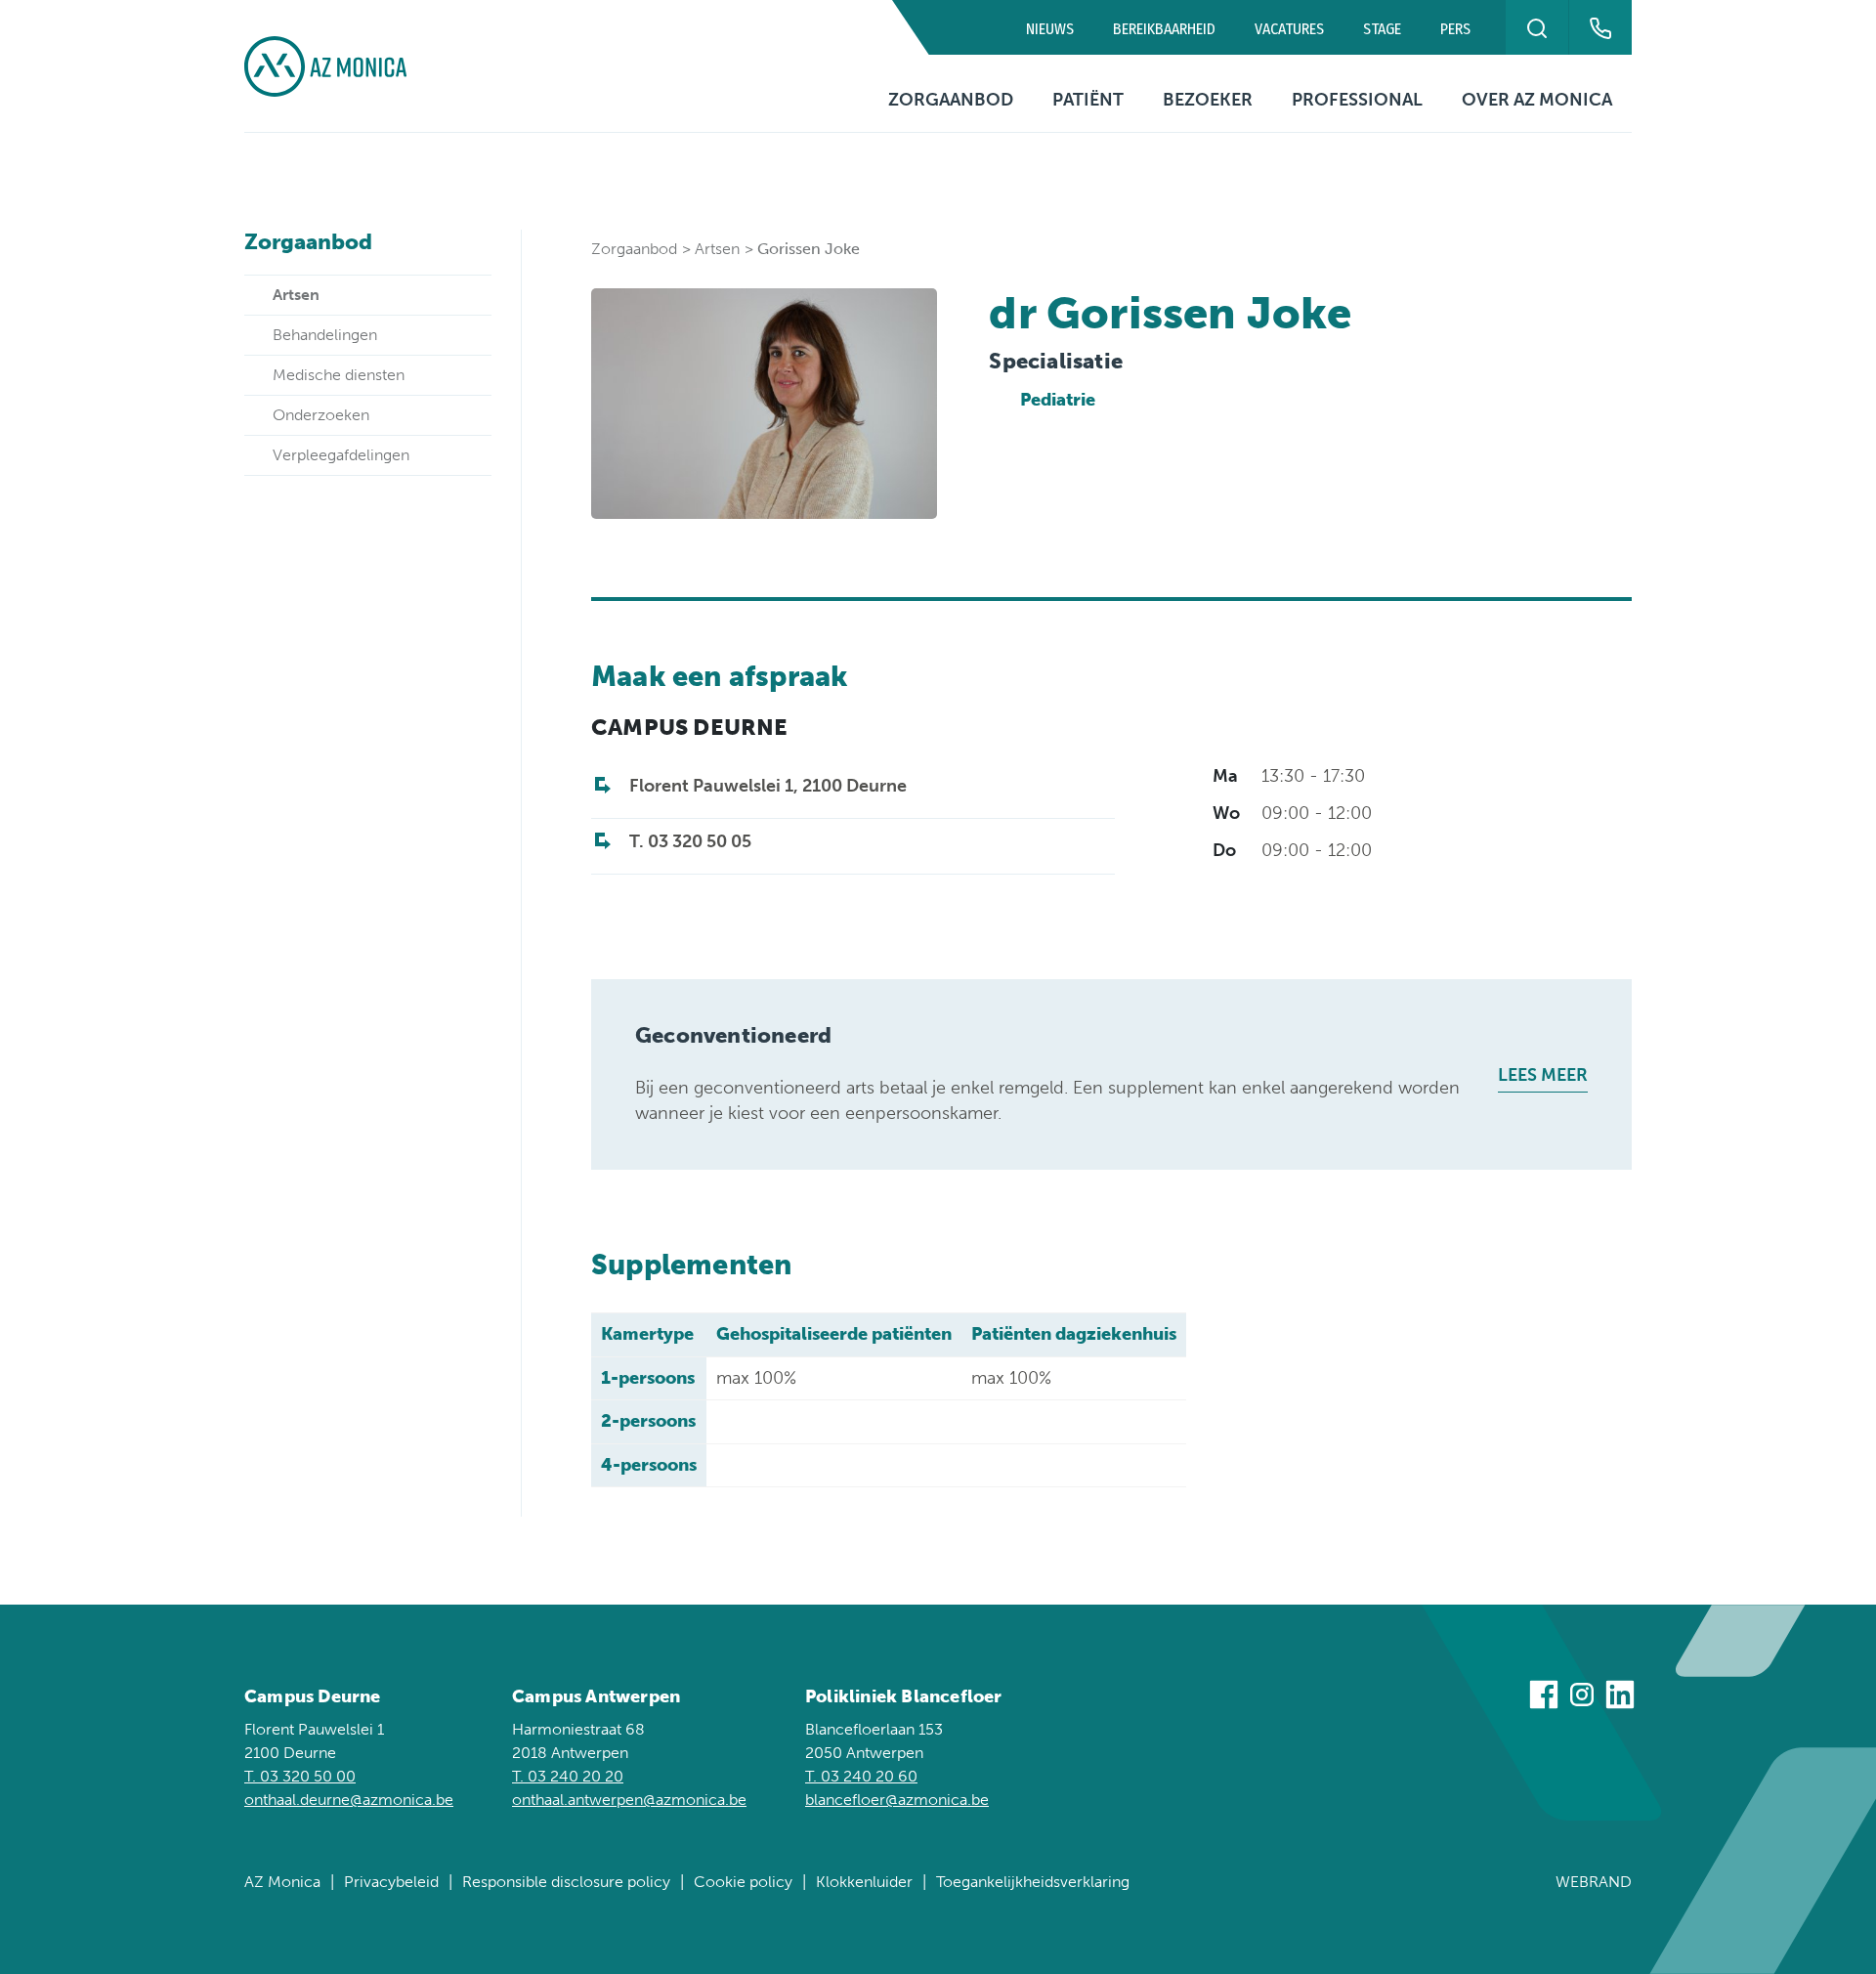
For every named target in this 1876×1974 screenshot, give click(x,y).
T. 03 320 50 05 (690, 841)
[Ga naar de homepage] (325, 66)
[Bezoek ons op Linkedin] (1620, 1698)
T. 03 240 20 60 (861, 1776)
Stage (1382, 29)
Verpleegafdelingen (341, 455)
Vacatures (1289, 29)
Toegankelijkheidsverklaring (1033, 1882)
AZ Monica (282, 1882)
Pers (1455, 29)
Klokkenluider (864, 1882)
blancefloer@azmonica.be (897, 1800)
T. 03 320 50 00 (300, 1776)
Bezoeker (1208, 100)
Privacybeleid (391, 1882)
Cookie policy (743, 1882)
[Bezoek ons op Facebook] (1544, 1698)
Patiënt (1088, 100)
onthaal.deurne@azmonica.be (349, 1800)
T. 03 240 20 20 (568, 1776)
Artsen (296, 295)
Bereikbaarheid (1164, 29)
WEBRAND (1594, 1882)
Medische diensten (339, 375)
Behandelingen (325, 335)
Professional (1357, 100)
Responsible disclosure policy (566, 1882)
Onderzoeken (321, 415)
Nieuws (1050, 29)
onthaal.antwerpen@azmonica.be (629, 1800)
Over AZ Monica (1537, 100)
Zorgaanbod (951, 100)
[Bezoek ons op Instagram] (1582, 1698)
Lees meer (1543, 1075)
